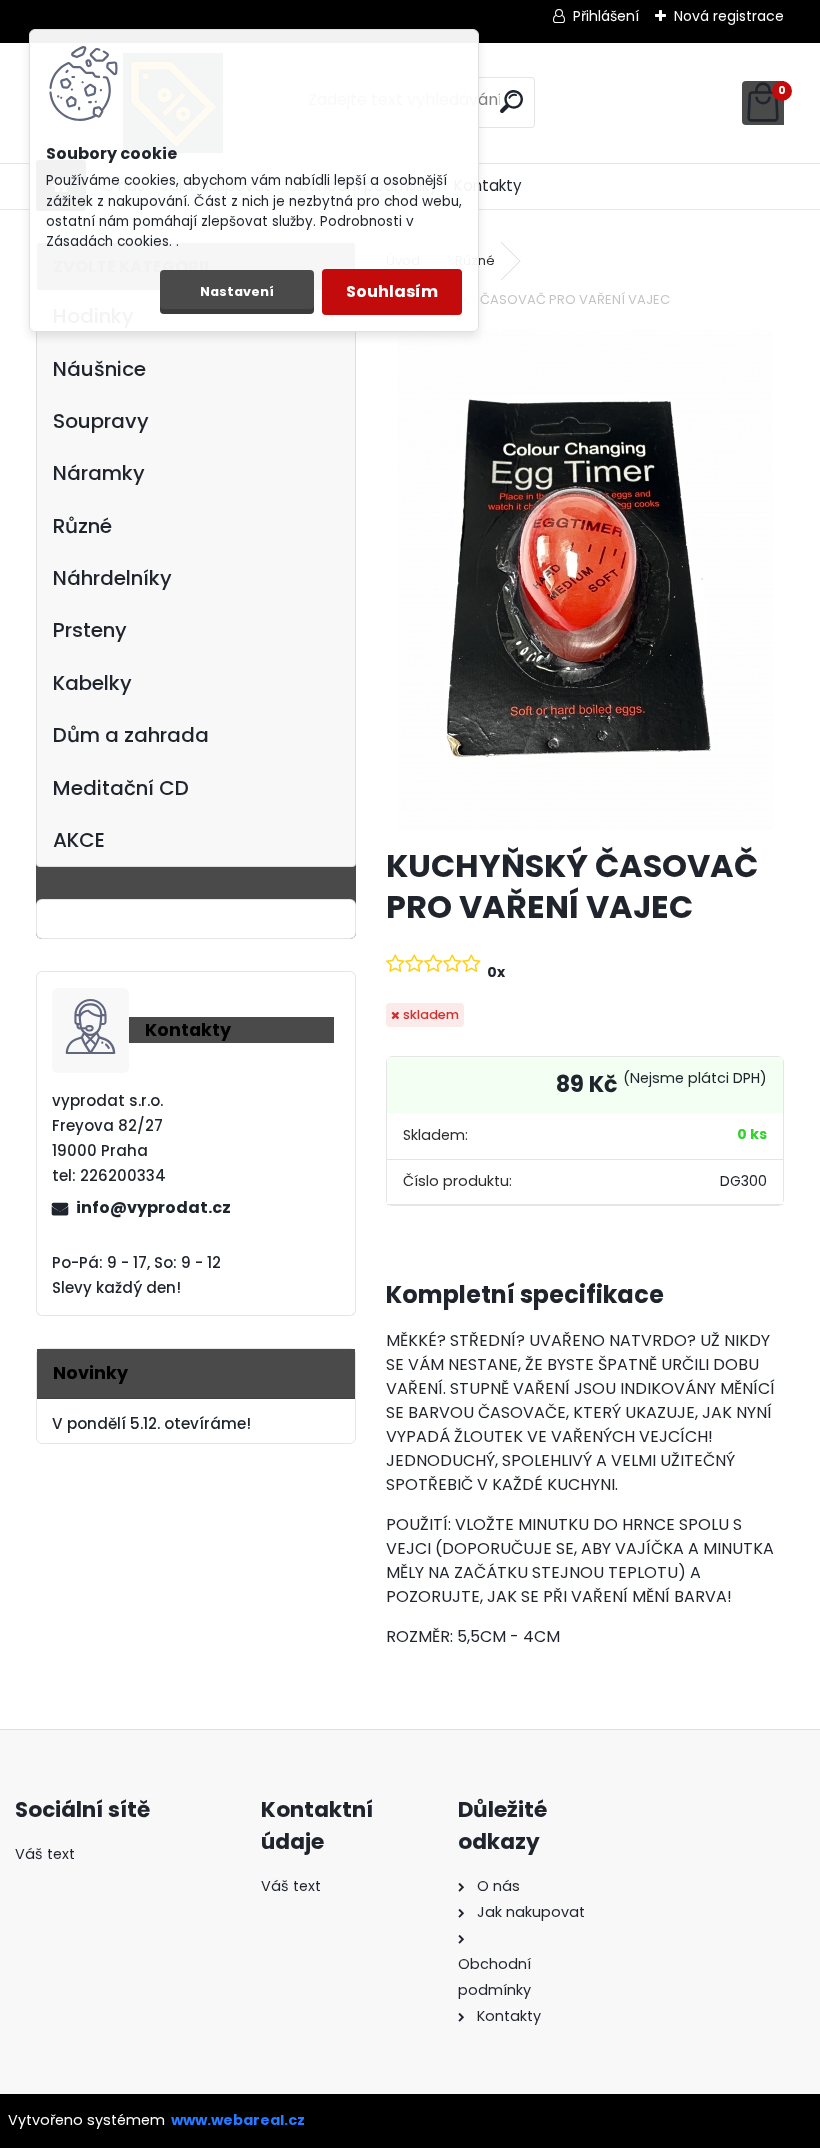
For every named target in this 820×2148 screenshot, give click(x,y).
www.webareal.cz (238, 2120)
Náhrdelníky (112, 578)
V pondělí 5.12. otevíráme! (151, 1423)
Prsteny (90, 630)
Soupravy (101, 421)
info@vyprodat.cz (153, 1207)
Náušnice (99, 369)
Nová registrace (729, 16)
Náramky (99, 473)
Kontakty (488, 185)
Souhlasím (392, 291)
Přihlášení (606, 16)
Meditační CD (121, 788)
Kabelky (92, 683)
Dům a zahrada (131, 735)
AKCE (79, 840)
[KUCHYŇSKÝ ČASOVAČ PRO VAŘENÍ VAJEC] (585, 580)
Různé (82, 526)
